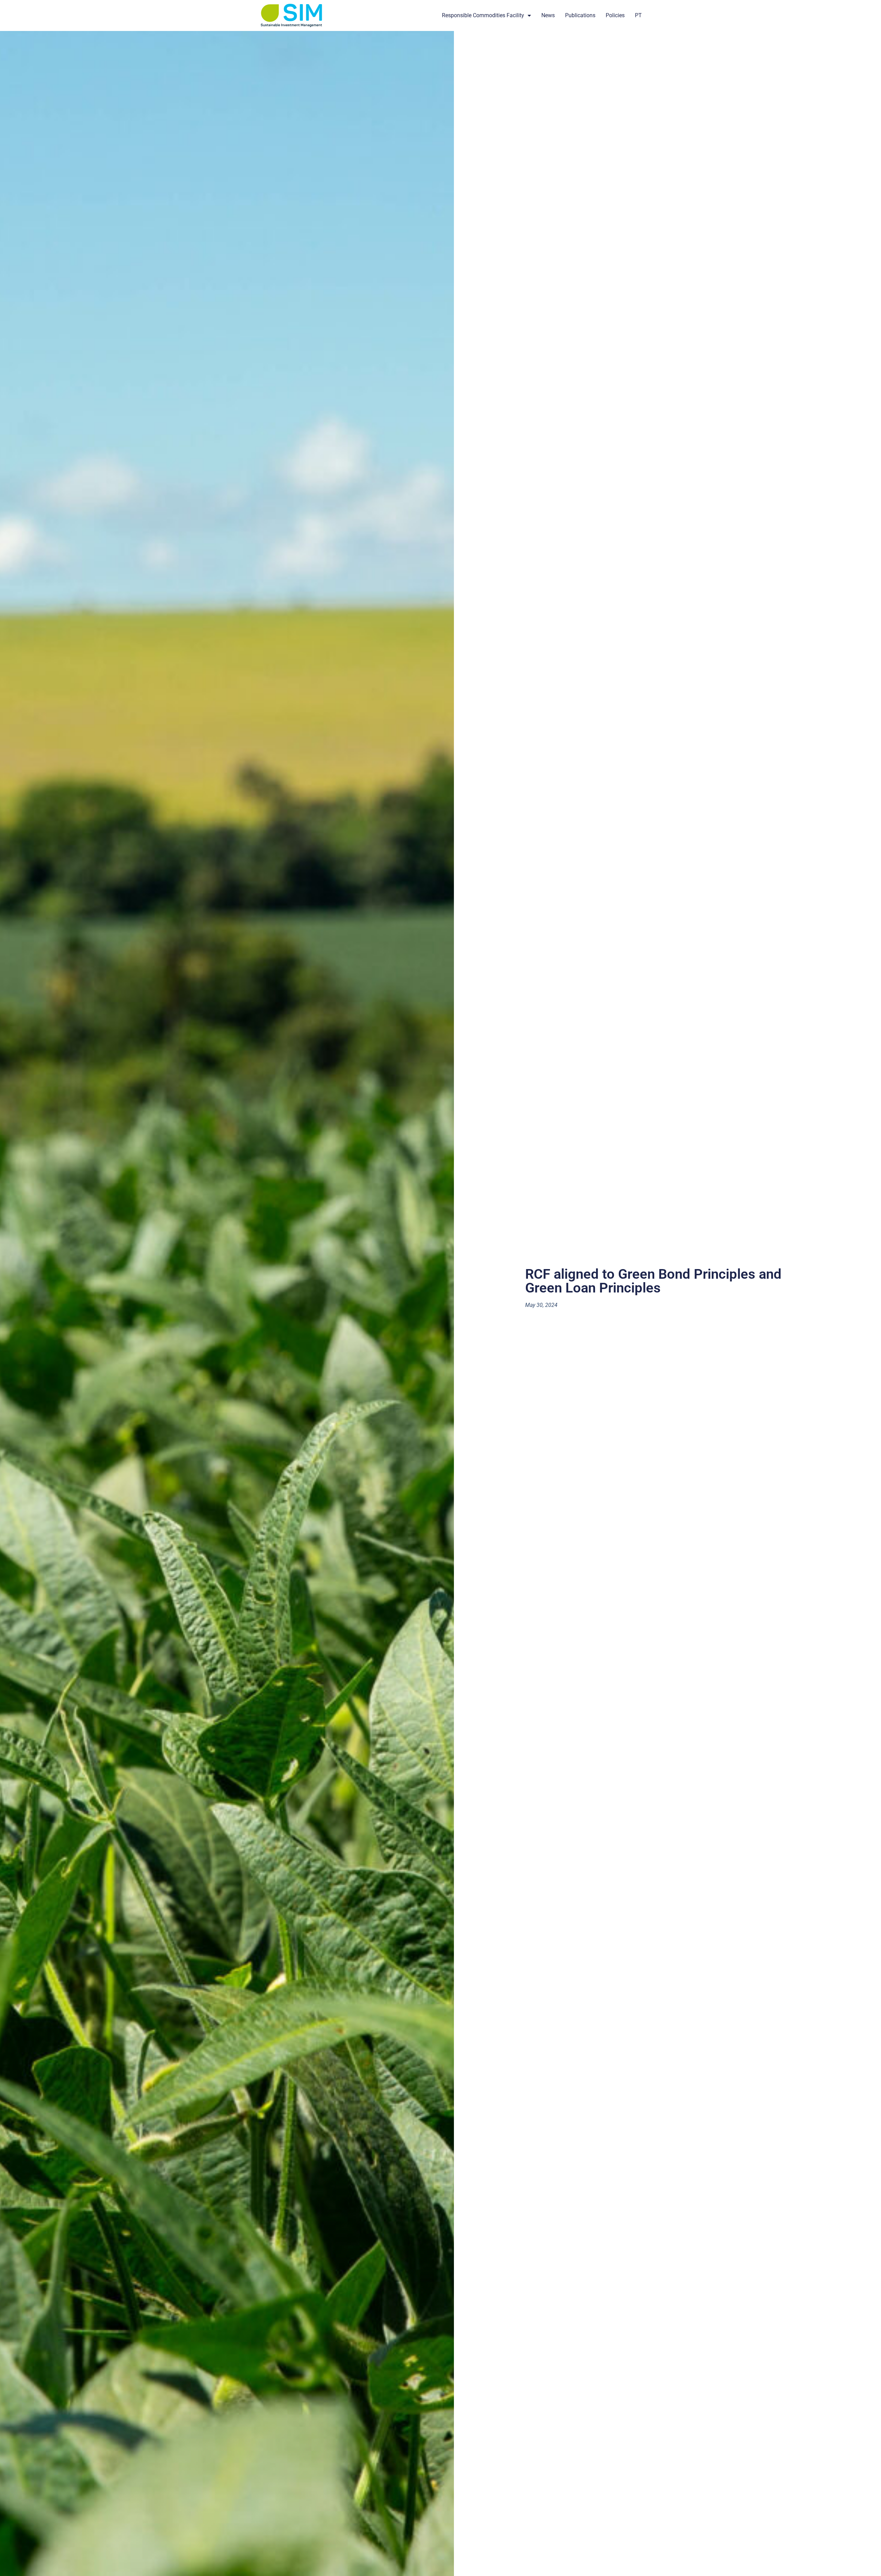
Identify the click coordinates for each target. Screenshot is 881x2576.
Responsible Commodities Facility (483, 15)
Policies (615, 15)
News (548, 15)
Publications (580, 15)
